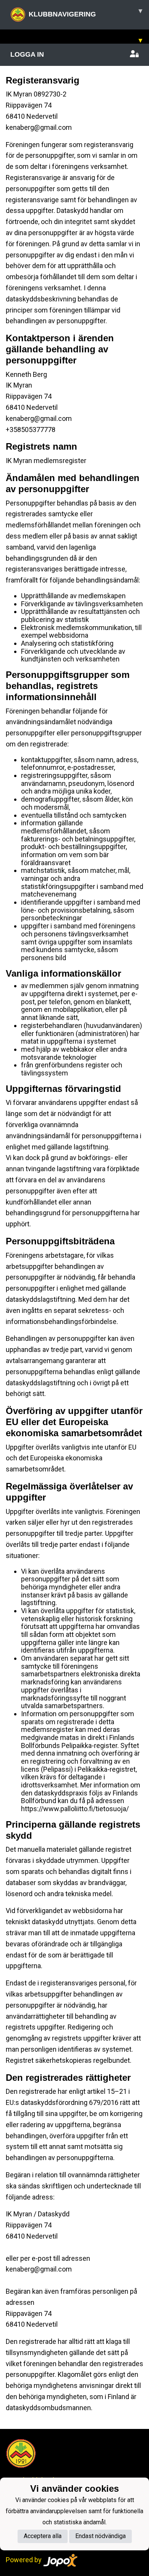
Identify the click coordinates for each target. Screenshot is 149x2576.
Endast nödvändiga (100, 2536)
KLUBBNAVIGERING (85, 12)
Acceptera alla (43, 2536)
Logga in (27, 54)
